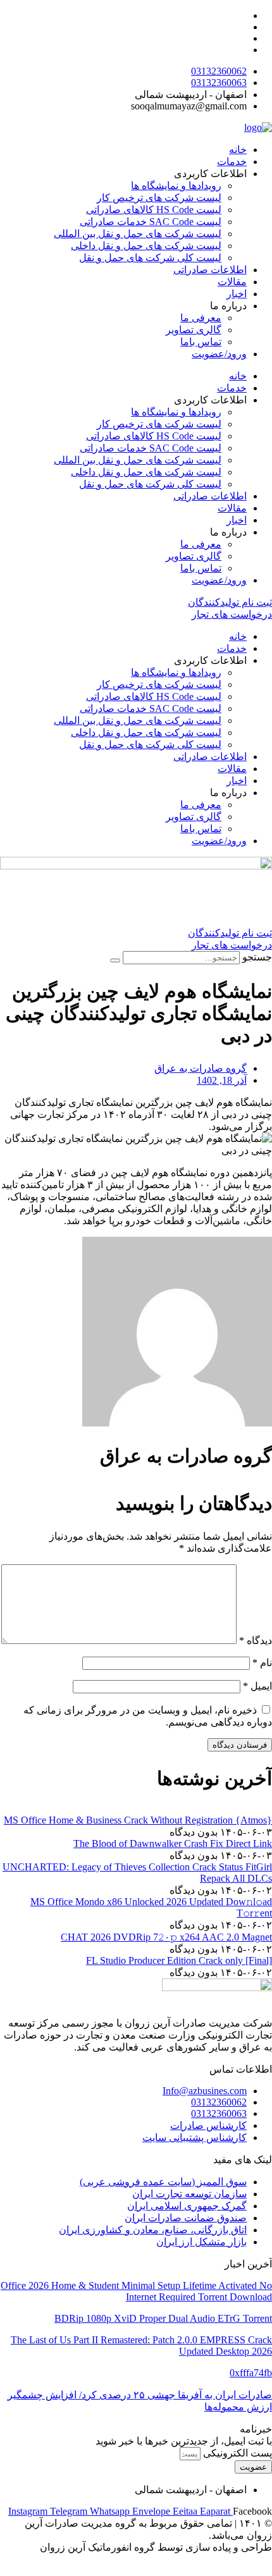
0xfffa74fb (251, 2373)
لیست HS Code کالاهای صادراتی (154, 210)
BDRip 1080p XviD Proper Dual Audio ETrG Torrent (163, 2318)
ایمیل (257, 1686)
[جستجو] (115, 960)
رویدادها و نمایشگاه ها (176, 186)
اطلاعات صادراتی (210, 270)
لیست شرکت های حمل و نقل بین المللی (138, 234)
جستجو (257, 957)
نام (262, 1663)
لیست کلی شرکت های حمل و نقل (150, 258)
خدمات (232, 162)
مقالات (232, 282)
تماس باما (201, 342)
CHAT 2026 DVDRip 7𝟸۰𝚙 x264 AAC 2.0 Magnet (166, 1937)
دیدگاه (256, 1641)
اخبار (237, 294)
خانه (238, 150)
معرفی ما (201, 318)
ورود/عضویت (219, 354)
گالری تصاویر (194, 330)
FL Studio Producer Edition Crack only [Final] (179, 1960)
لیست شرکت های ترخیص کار (159, 198)
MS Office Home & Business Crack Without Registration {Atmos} (138, 1820)
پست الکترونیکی (236, 2453)
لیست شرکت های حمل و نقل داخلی (146, 246)
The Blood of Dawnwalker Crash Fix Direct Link (173, 1843)
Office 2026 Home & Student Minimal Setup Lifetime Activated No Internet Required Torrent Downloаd (136, 2291)
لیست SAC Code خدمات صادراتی (151, 222)
